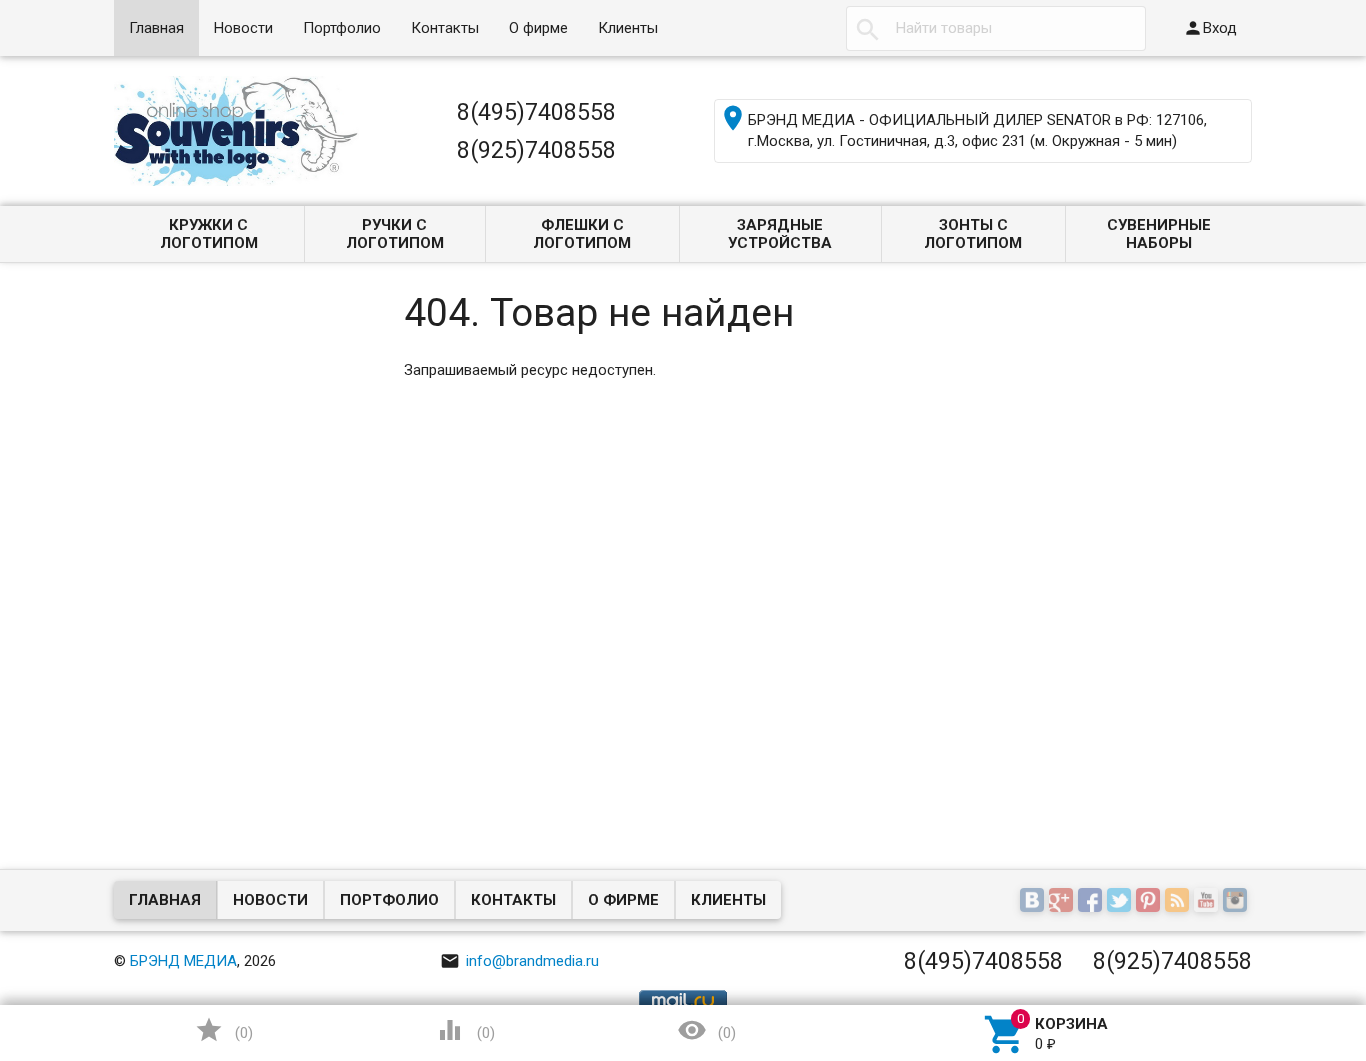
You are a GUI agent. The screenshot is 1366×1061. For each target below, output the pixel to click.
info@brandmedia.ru (519, 961)
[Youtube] (1208, 902)
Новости (243, 28)
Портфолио (342, 28)
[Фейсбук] (1092, 902)
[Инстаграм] (1237, 902)
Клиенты (628, 28)
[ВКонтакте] (1034, 902)
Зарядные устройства (780, 234)
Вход (1210, 28)
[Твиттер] (1121, 902)
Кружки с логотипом (209, 234)
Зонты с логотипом (973, 234)
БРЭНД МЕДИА (183, 961)
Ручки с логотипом (395, 234)
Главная (156, 28)
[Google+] (1063, 902)
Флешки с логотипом (582, 234)
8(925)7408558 (536, 150)
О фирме (538, 28)
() (224, 1030)
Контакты (445, 28)
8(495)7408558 (536, 112)
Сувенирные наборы (1159, 234)
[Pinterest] (1150, 902)
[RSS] (1179, 902)
